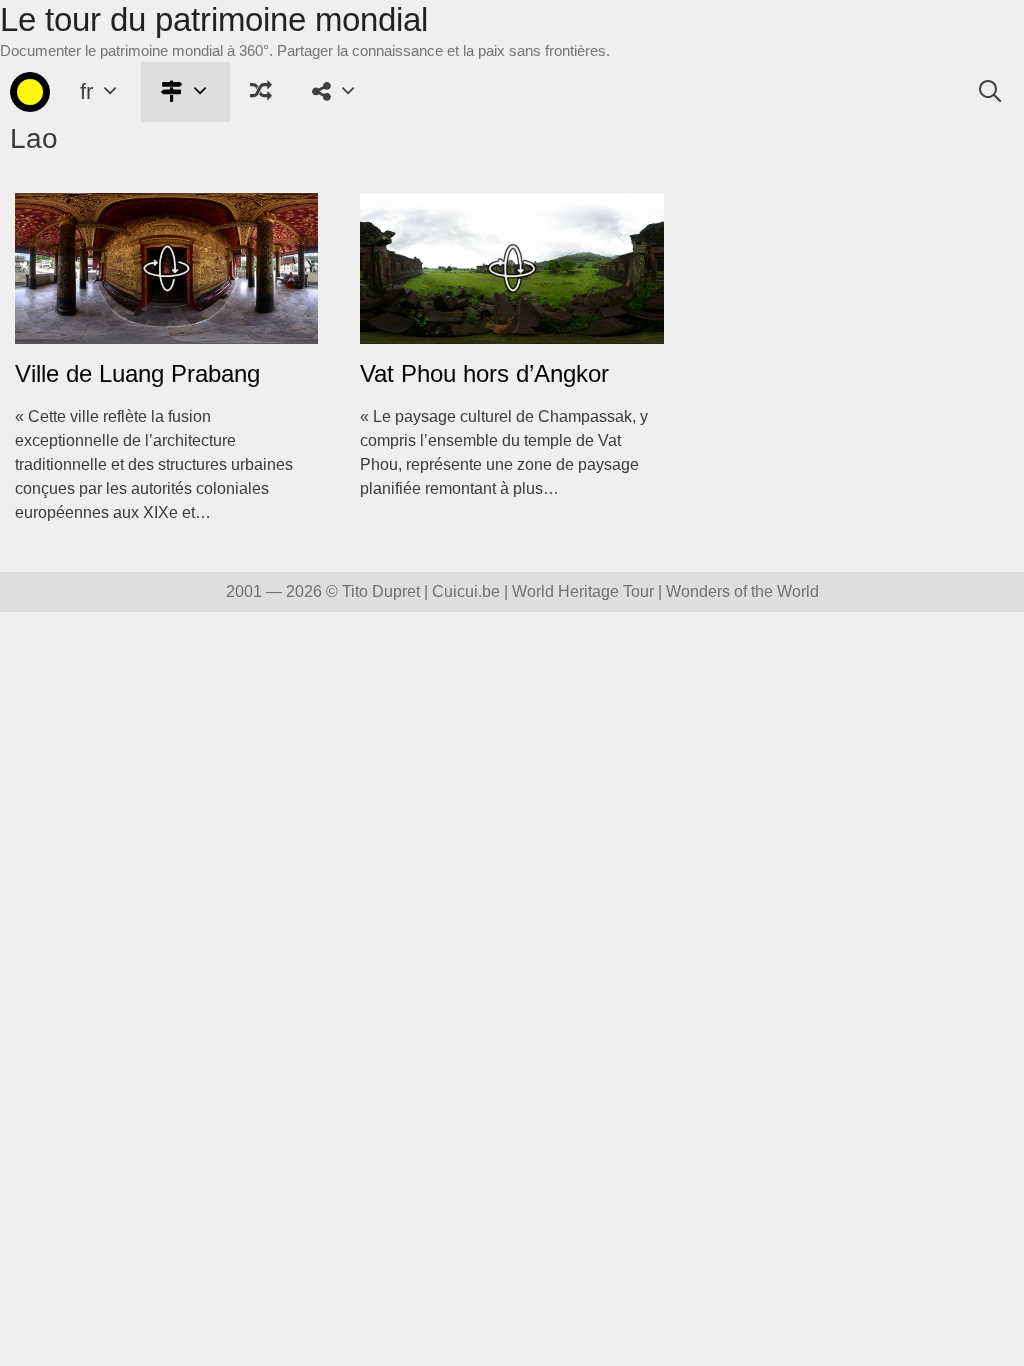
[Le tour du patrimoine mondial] (30, 92)
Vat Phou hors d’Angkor (484, 373)
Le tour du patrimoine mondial (214, 19)
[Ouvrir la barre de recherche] (990, 92)
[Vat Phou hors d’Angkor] (511, 331)
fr (86, 91)
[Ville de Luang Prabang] (166, 331)
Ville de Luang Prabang (137, 373)
